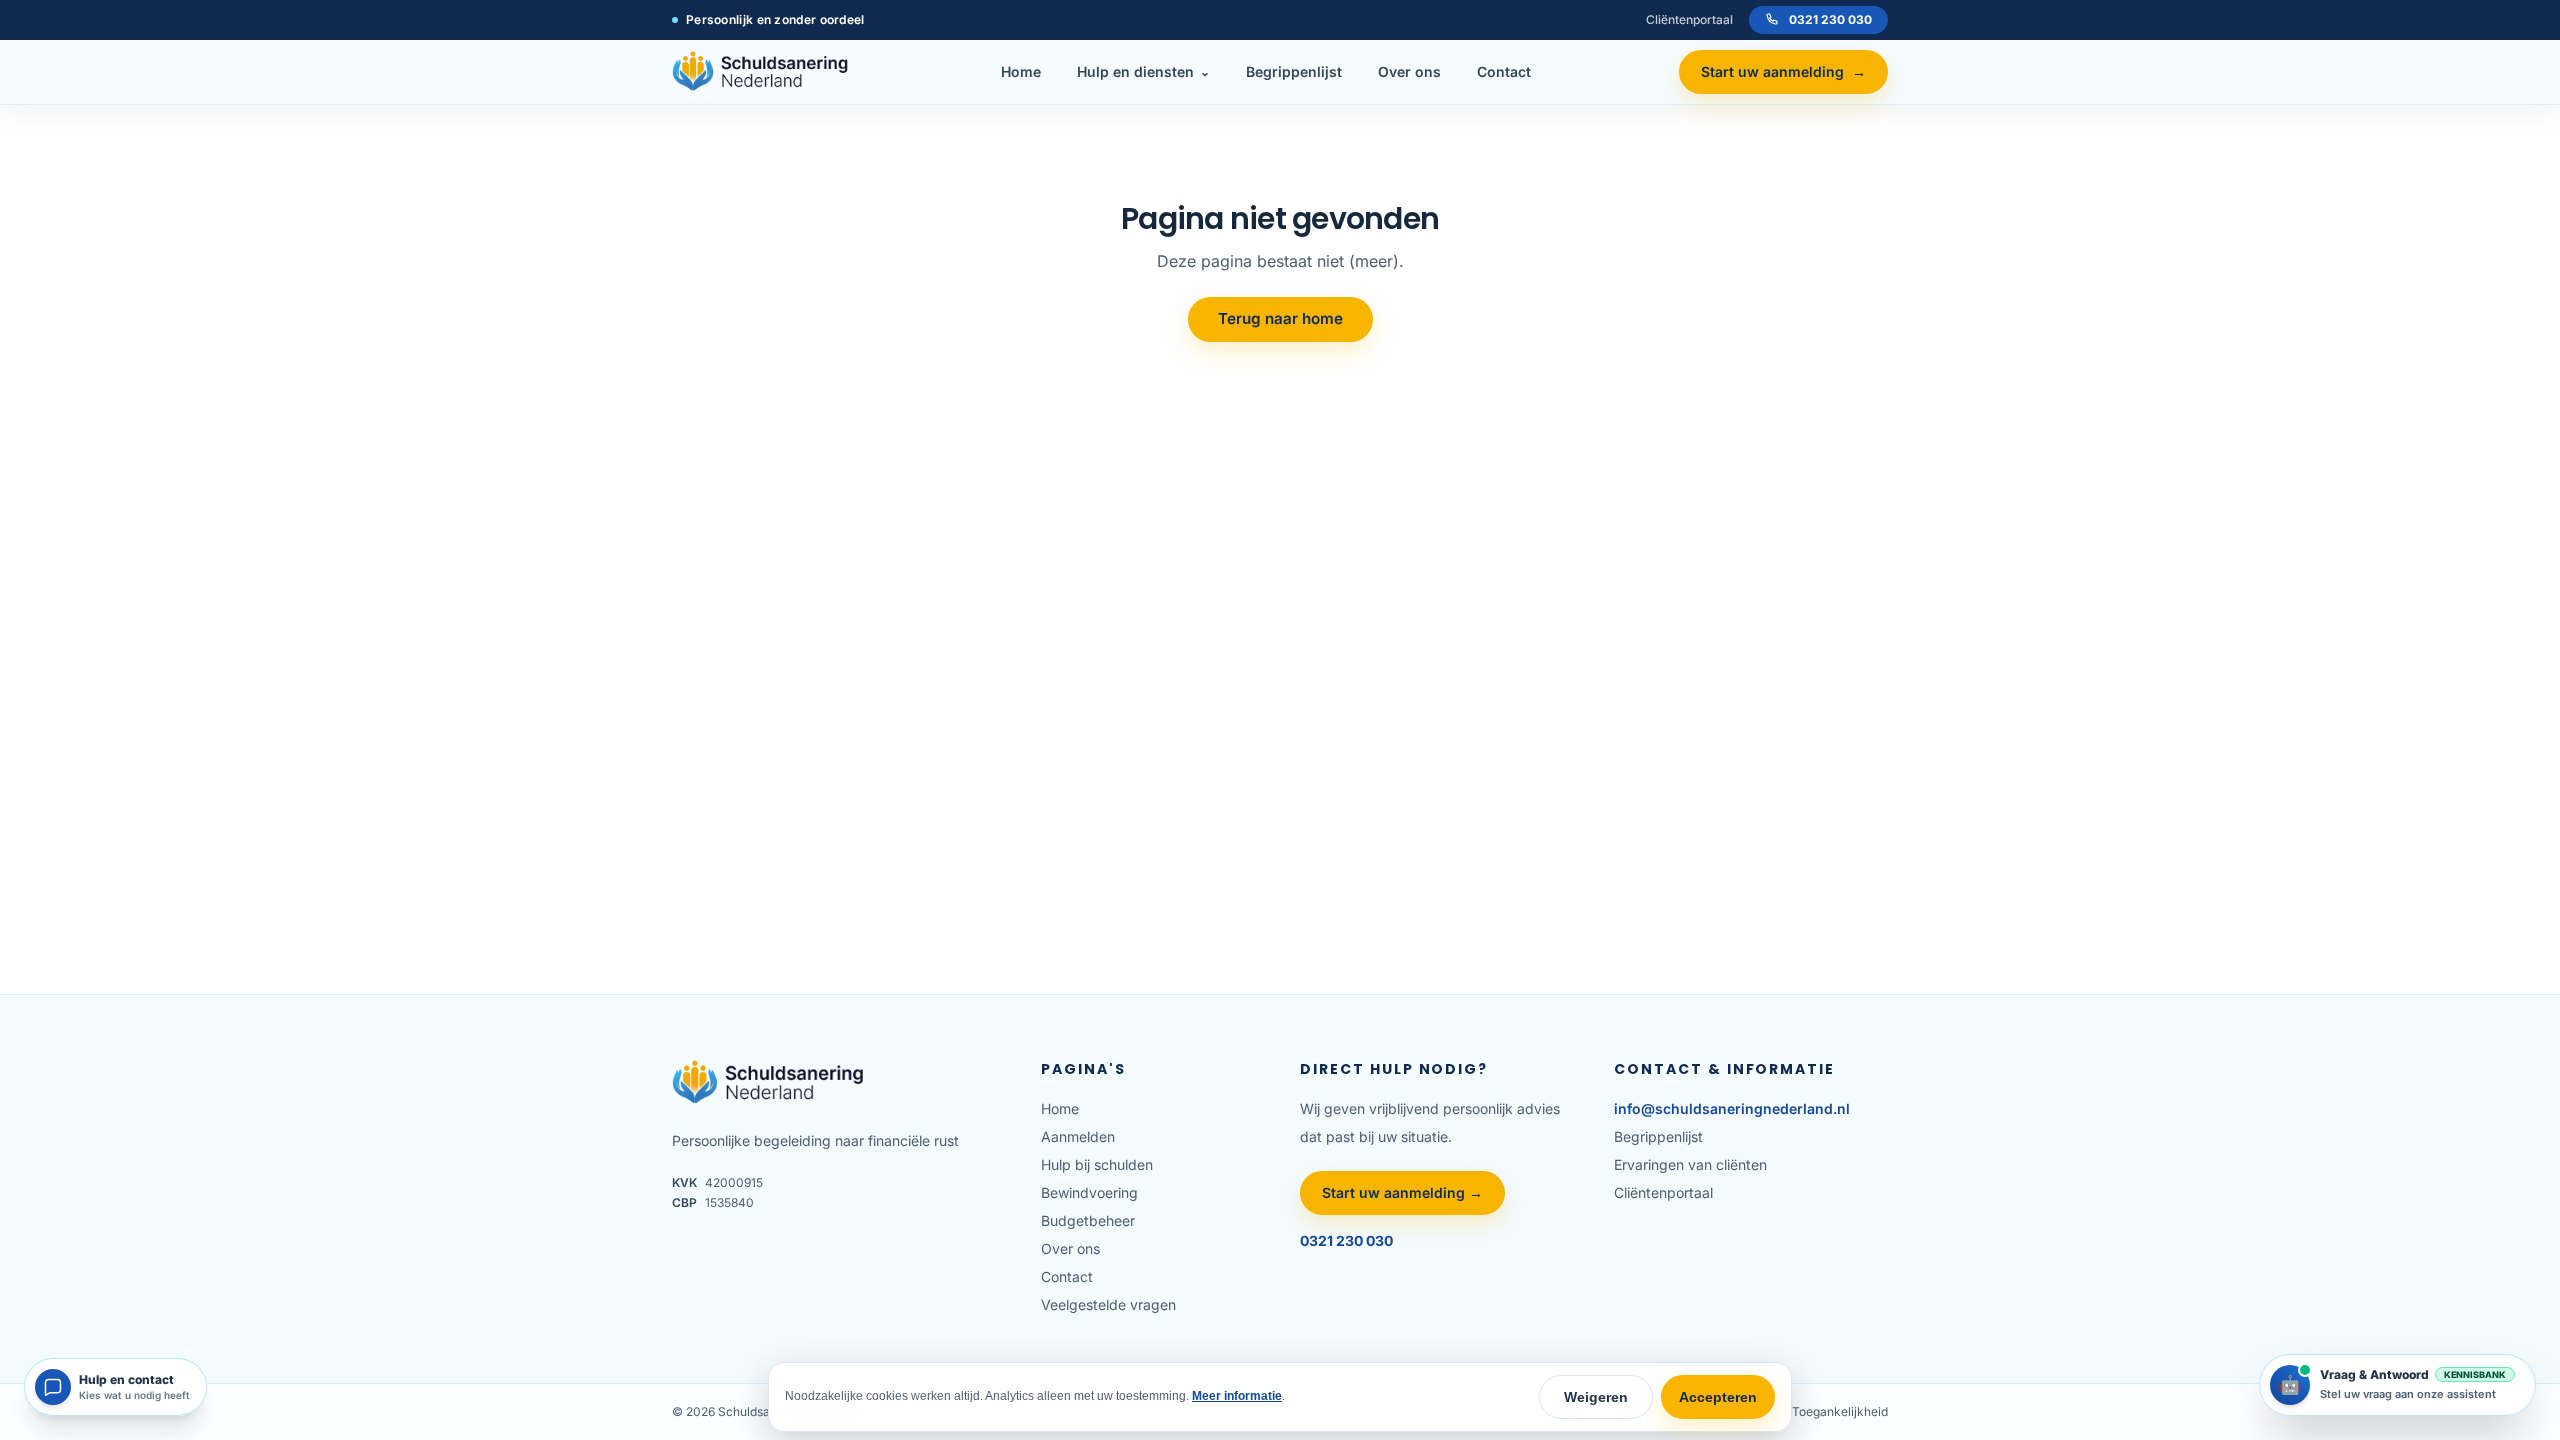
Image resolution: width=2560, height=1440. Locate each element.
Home (1021, 71)
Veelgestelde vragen (1108, 1304)
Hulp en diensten (1143, 71)
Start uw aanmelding (1783, 71)
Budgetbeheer (1088, 1220)
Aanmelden (1078, 1136)
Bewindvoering (1089, 1192)
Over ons (1409, 71)
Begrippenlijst (1294, 71)
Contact (1504, 71)
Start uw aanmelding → (1402, 1192)
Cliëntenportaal (1689, 19)
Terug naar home (1280, 318)
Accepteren (1718, 1397)
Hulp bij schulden (1097, 1164)
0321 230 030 (1830, 19)
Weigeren (1596, 1397)
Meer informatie (1237, 1396)
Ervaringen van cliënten (1690, 1164)
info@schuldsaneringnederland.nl (1732, 1108)
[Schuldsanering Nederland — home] (763, 72)
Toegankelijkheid (1840, 1411)
